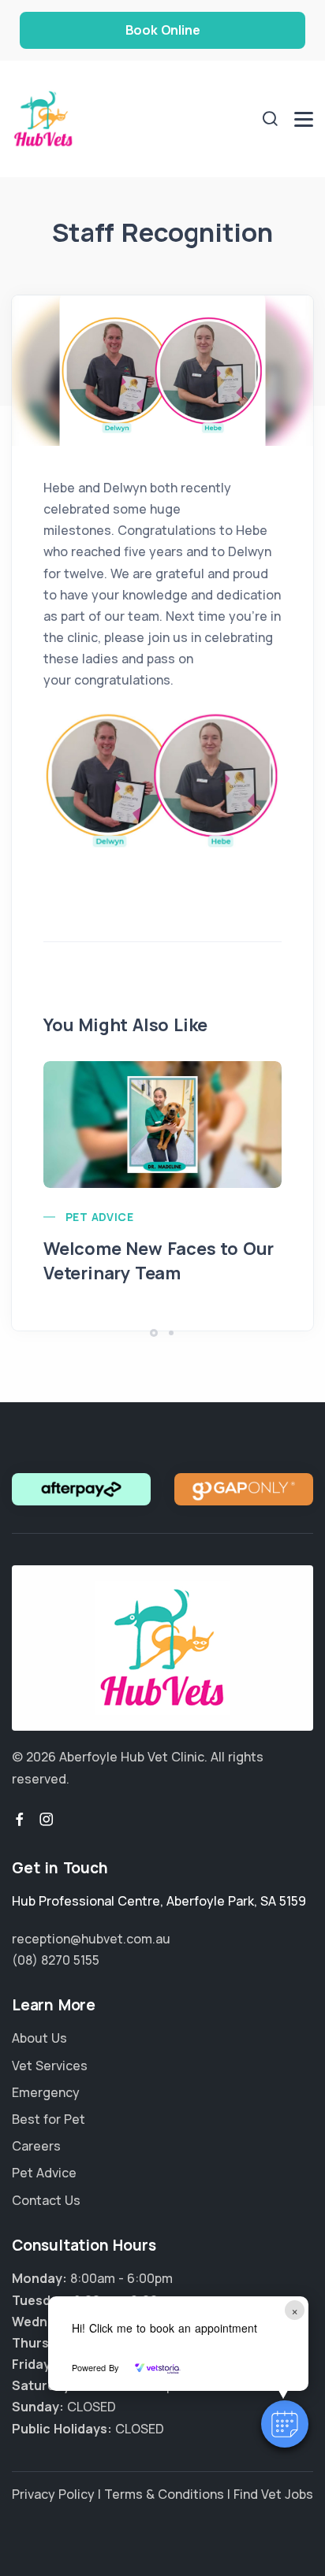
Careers (36, 2146)
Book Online (163, 30)
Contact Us (46, 2200)
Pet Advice (99, 1217)
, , (159, 1901)
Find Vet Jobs (273, 2494)
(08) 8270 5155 (56, 1960)
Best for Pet (49, 2119)
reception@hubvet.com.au (91, 1939)
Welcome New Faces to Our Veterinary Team (159, 1261)
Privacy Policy (53, 2494)
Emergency (46, 2092)
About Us (39, 2038)
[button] (285, 2424)
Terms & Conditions (164, 2494)
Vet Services (50, 2066)
